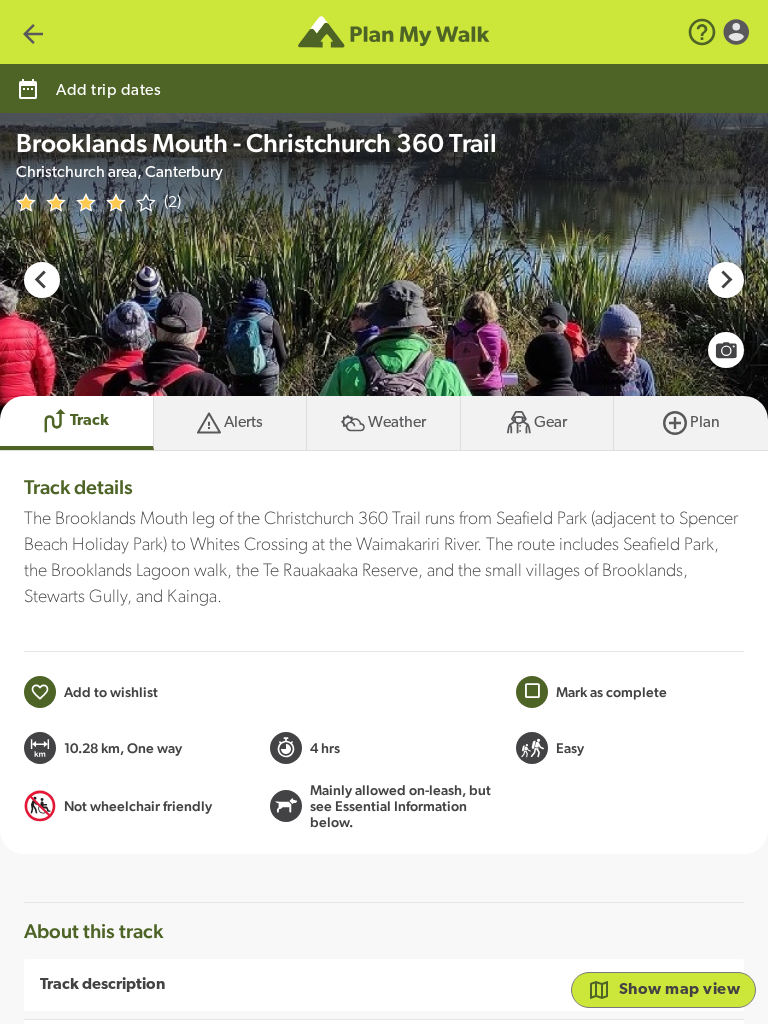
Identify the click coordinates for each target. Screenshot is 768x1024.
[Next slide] (726, 280)
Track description (102, 985)
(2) (172, 203)
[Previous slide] (42, 280)
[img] (86, 203)
